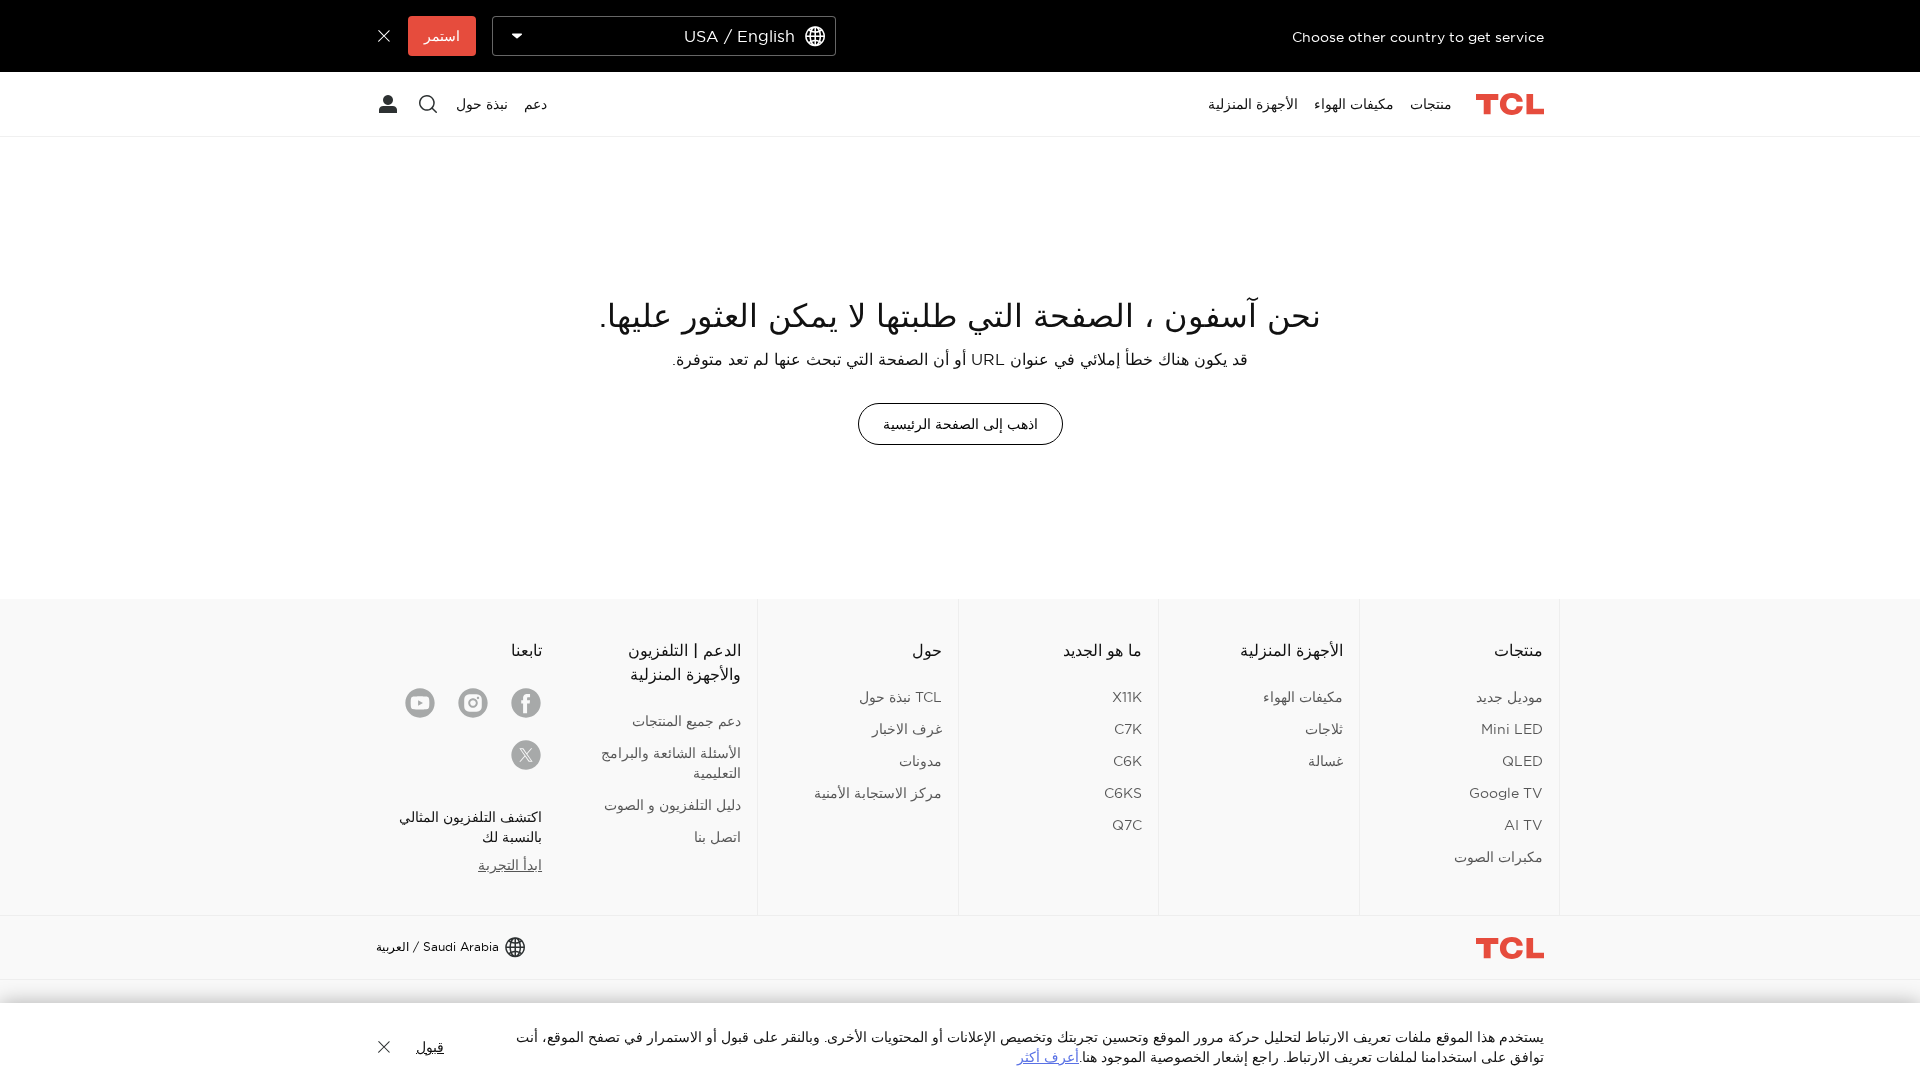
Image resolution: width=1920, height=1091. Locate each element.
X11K (1127, 697)
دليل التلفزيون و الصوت (672, 805)
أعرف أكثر (1048, 1057)
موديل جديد (1509, 697)
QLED (1522, 761)
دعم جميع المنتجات (686, 721)
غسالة (1325, 761)
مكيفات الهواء (1303, 697)
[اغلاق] (384, 1047)
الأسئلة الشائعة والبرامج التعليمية (671, 763)
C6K (1127, 761)
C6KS (1123, 793)
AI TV (1523, 825)
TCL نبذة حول (900, 697)
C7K (1128, 729)
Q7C (1127, 825)
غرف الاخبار (907, 729)
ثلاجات (1324, 729)
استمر (442, 36)
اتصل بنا (717, 837)
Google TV (1506, 793)
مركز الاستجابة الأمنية (878, 793)
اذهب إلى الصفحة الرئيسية (960, 424)
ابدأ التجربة (510, 865)
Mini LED (1512, 729)
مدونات (920, 761)
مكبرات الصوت (1498, 857)
